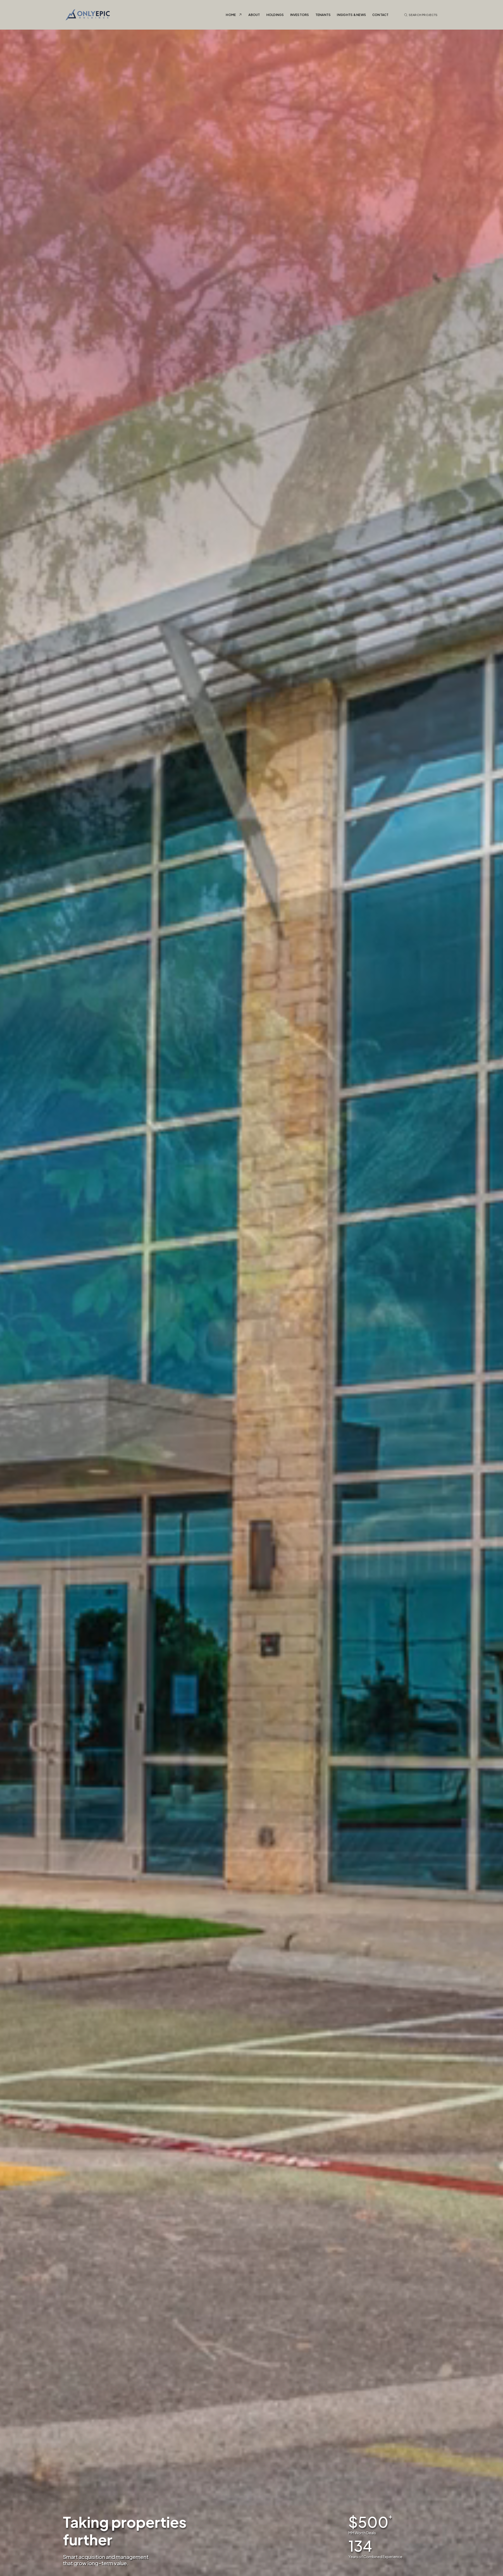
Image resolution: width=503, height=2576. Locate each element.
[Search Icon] (421, 15)
